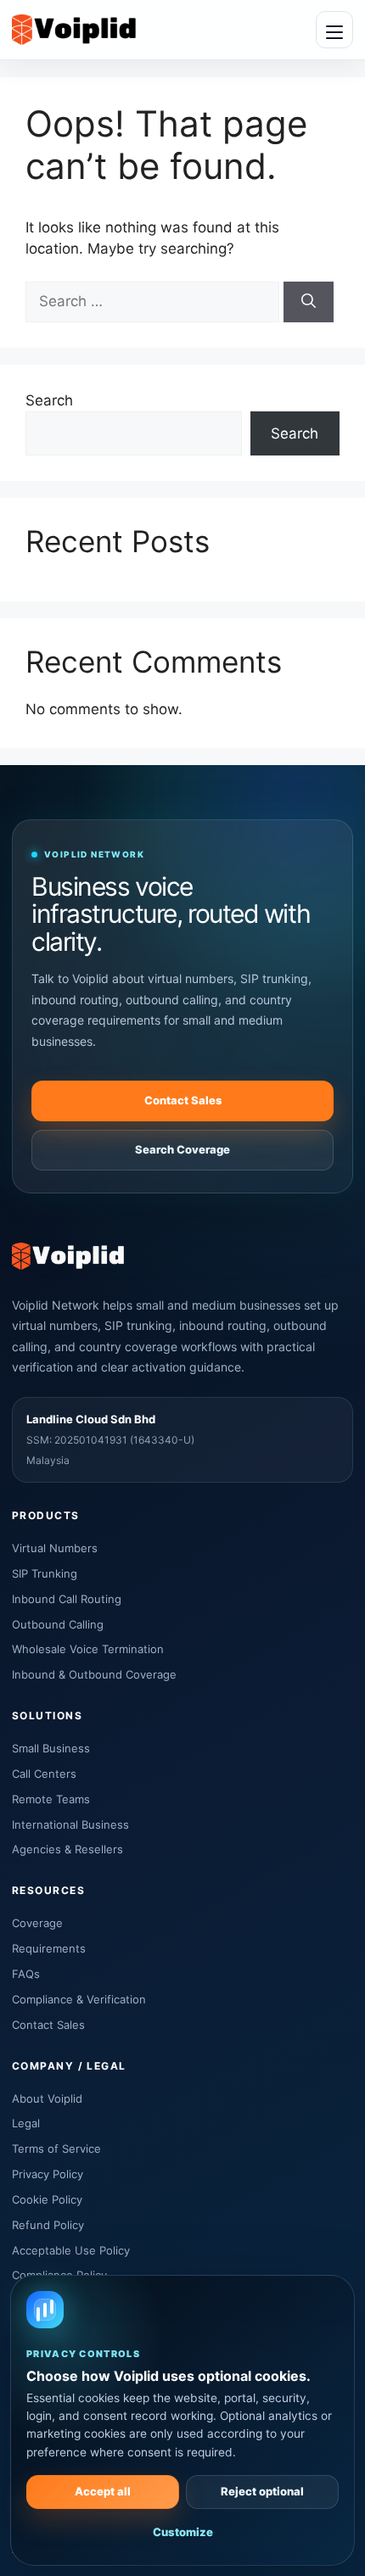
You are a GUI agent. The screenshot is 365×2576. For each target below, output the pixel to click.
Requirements (49, 1948)
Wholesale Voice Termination (88, 1649)
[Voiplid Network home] (74, 29)
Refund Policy (48, 2225)
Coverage (37, 1923)
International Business (70, 1824)
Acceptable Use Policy (71, 2250)
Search (49, 400)
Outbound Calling (58, 1624)
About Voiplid (47, 2098)
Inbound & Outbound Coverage (94, 1674)
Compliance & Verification (79, 1999)
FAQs (26, 1974)
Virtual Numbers (55, 1548)
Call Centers (44, 1774)
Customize (183, 2532)
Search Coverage (182, 1149)
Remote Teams (51, 1799)
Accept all (103, 2491)
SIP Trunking (45, 1573)
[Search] (309, 302)
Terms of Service (56, 2149)
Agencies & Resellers (67, 1849)
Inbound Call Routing (67, 1599)
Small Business (51, 1748)
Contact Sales (183, 1100)
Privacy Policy (48, 2174)
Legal (26, 2123)
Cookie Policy (47, 2199)
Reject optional (262, 2491)
